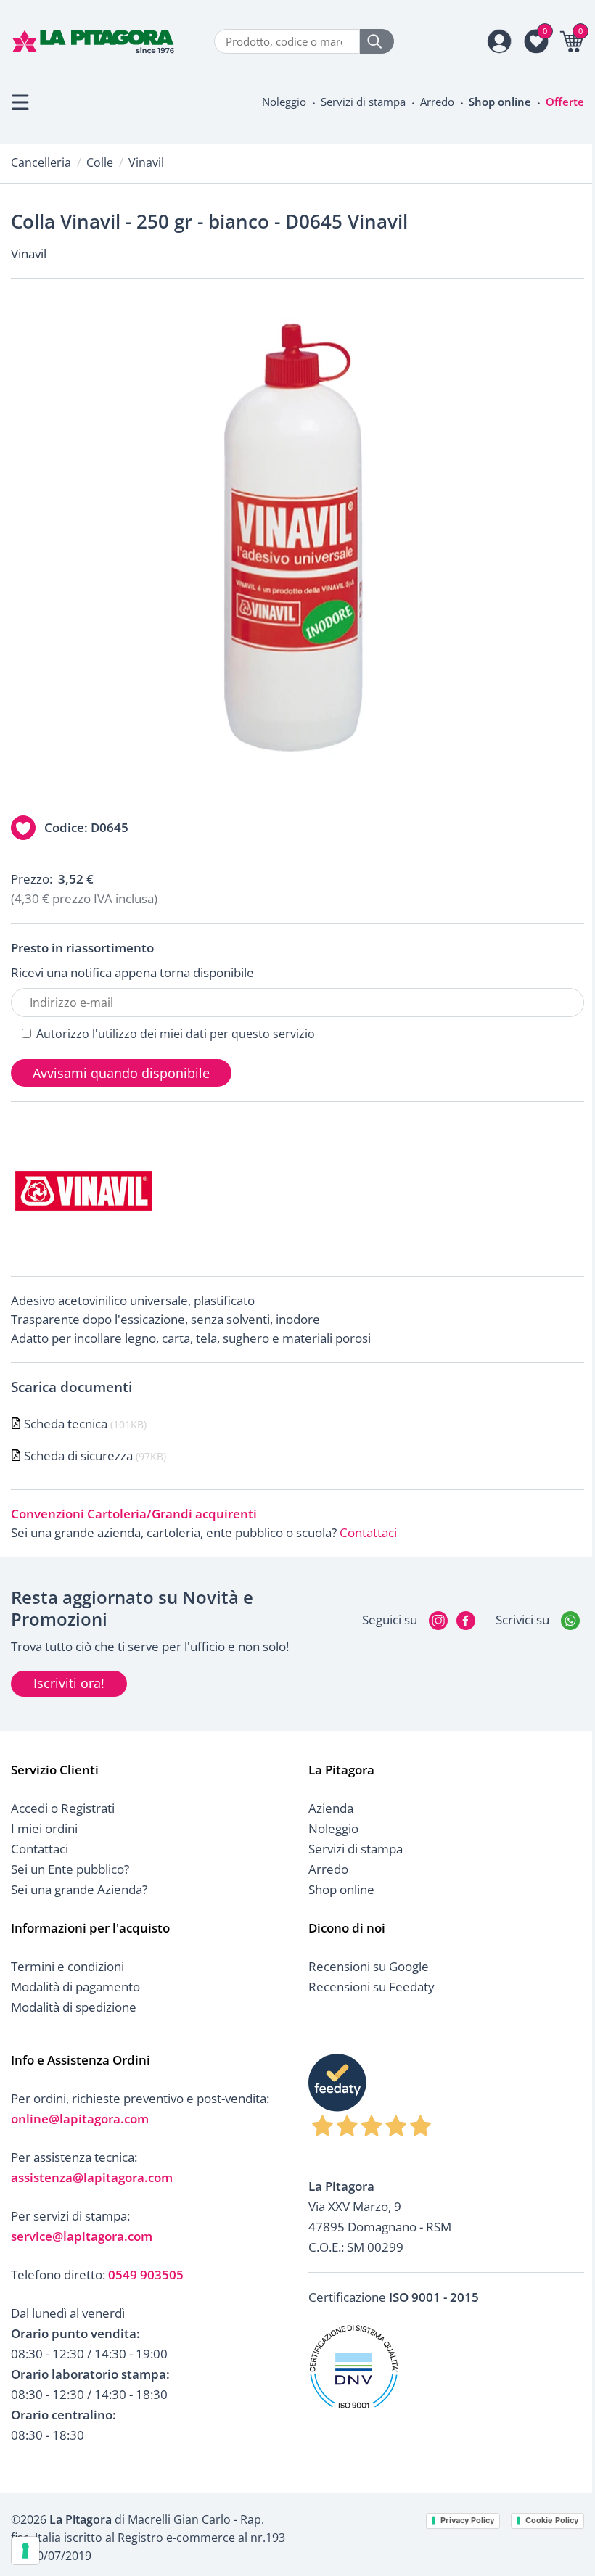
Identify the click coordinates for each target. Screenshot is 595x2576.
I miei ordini (44, 1828)
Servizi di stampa (363, 102)
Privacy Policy (467, 2520)
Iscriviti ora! (69, 1683)
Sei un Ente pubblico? (70, 1869)
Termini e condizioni (67, 1966)
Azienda (331, 1808)
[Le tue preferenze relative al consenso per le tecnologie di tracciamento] (25, 2551)
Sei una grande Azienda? (79, 1889)
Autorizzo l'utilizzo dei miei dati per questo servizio (176, 1034)
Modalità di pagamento (75, 1987)
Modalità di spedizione (74, 2007)
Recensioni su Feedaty (372, 1987)
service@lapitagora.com (82, 2236)
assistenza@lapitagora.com (92, 2177)
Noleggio (284, 102)
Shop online (500, 102)
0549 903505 (146, 2275)
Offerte (565, 102)
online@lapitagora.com (80, 2119)
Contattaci (368, 1532)
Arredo (437, 102)
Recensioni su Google (369, 1966)
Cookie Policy (552, 2520)
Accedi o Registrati (63, 1808)
